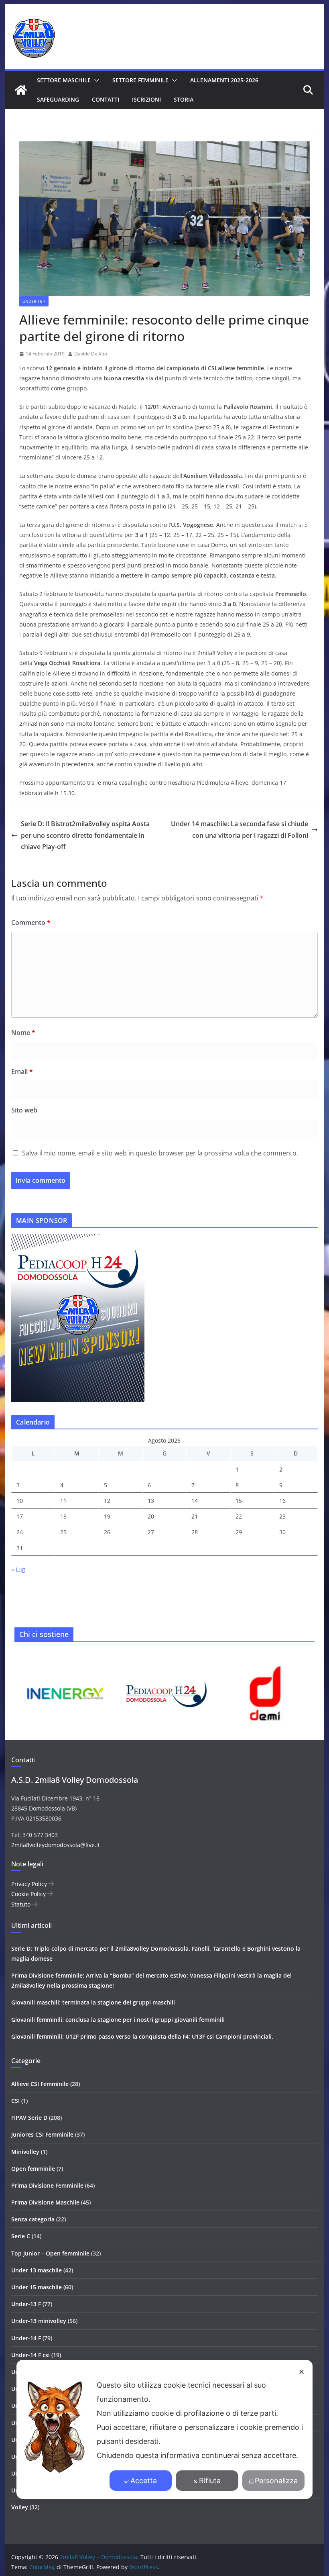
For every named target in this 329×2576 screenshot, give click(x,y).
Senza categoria (33, 2219)
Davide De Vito (91, 354)
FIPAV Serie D (29, 2118)
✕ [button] (302, 2372)
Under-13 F (26, 2304)
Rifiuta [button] (210, 2481)
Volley (20, 2507)
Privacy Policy (30, 1884)
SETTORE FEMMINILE (140, 80)
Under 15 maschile (37, 2287)
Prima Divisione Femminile (47, 2185)
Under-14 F (26, 2338)
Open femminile (33, 2169)
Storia (184, 99)
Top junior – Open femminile (50, 2253)
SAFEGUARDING (58, 99)
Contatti (106, 99)
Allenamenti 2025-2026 (224, 80)
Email (22, 1072)
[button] (95, 80)
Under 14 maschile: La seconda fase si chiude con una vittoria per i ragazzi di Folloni (240, 830)
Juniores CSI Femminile (42, 2134)
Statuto (22, 1904)
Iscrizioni (146, 99)
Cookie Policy (29, 1894)
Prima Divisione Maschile (45, 2202)
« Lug (18, 1569)
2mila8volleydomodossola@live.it (56, 1845)
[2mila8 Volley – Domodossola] (21, 90)
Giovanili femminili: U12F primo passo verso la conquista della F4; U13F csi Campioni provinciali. (142, 2036)
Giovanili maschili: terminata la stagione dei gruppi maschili (93, 2002)
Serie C (21, 2236)
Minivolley (25, 2152)
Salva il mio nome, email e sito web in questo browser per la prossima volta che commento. (160, 1153)
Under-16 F (34, 301)
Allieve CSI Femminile (40, 2084)
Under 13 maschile (37, 2270)
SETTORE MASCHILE (64, 80)
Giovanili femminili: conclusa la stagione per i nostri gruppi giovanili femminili (118, 2020)
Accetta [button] (144, 2481)
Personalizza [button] (276, 2481)
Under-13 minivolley (39, 2321)
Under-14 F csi (30, 2355)
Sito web (24, 1110)
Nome (23, 1033)
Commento (31, 923)
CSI (15, 2101)
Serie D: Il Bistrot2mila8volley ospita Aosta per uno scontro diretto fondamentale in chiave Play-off (85, 835)
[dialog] (164, 2429)
